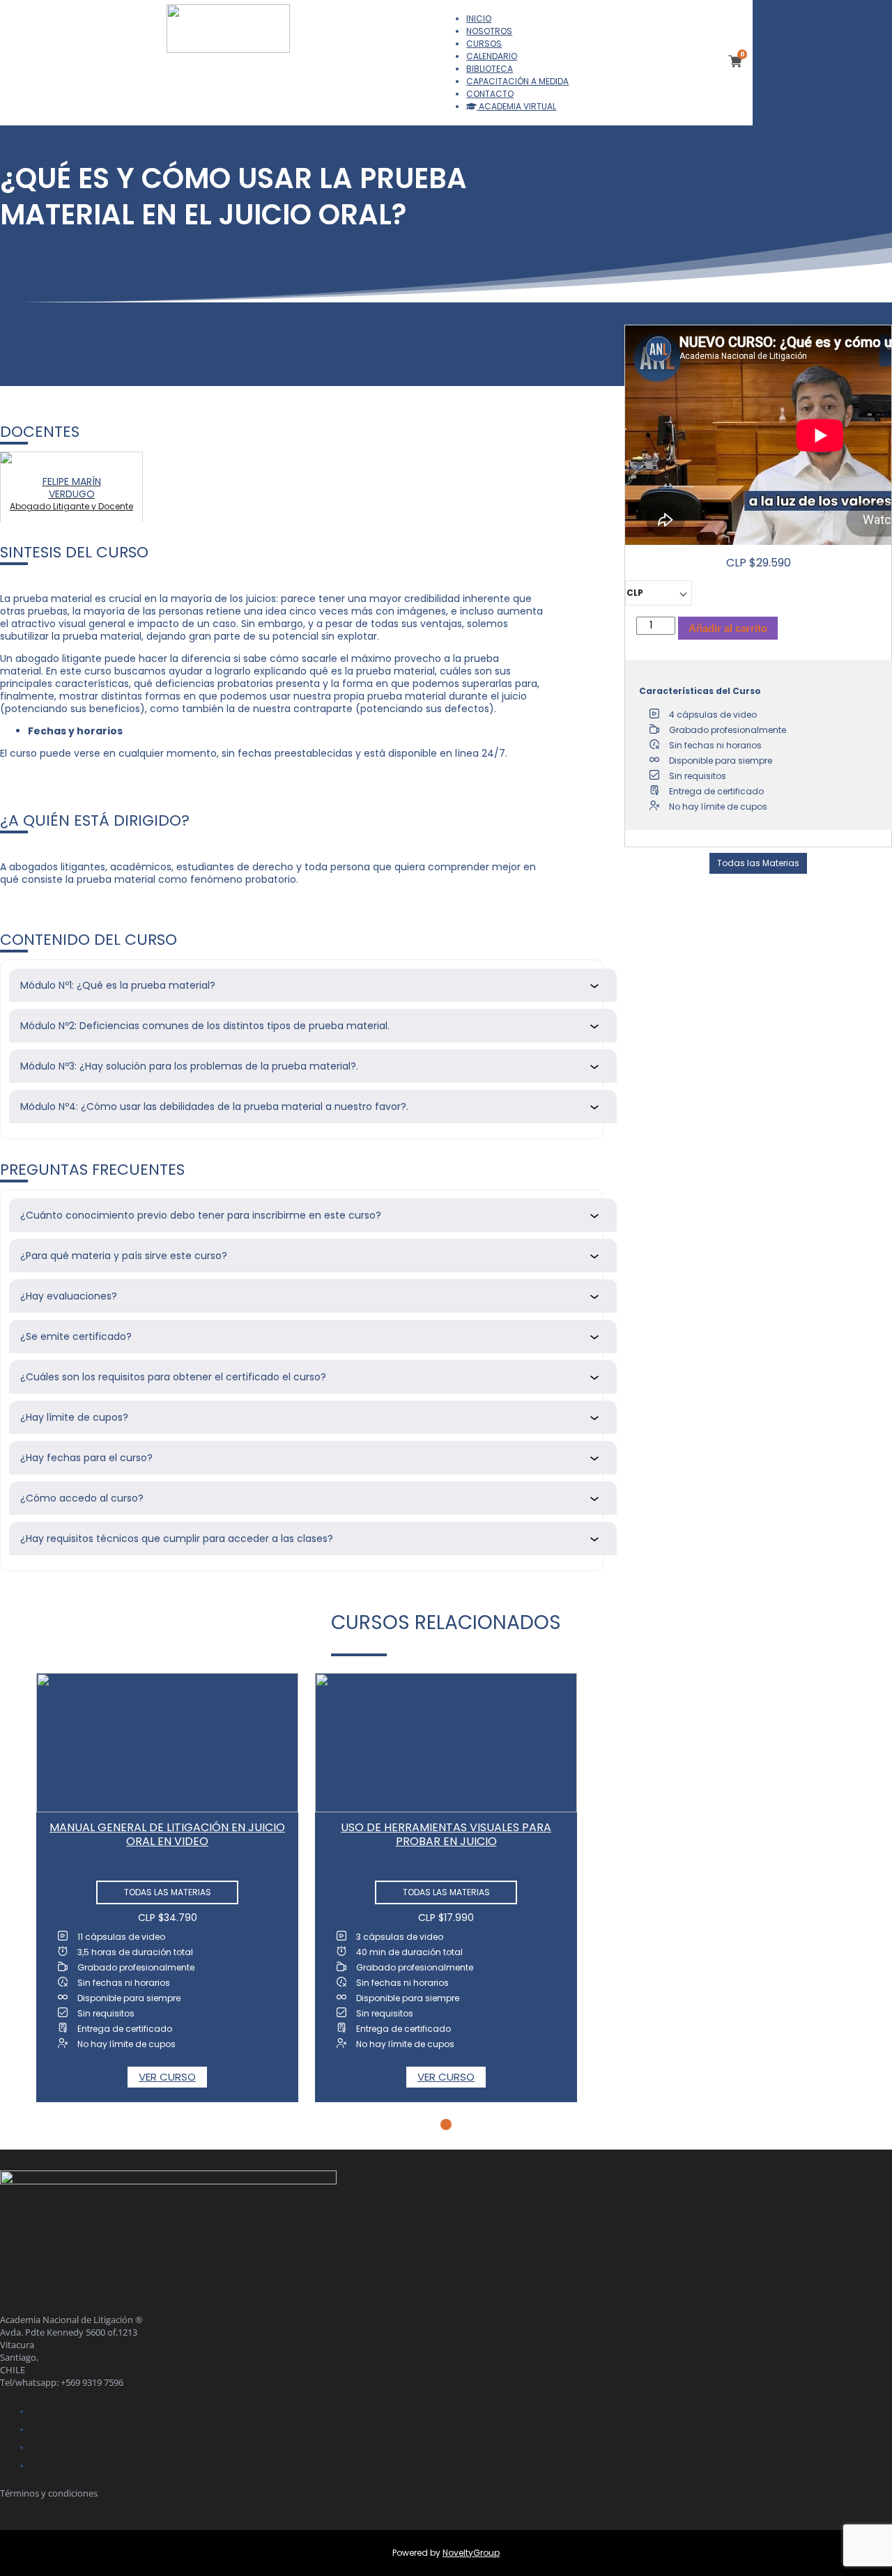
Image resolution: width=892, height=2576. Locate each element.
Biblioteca (490, 69)
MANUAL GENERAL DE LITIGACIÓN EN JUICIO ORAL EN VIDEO (167, 1834)
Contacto (490, 94)
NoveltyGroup (471, 2553)
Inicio (479, 18)
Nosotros (489, 31)
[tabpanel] (167, 1888)
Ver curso (167, 2077)
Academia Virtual (516, 106)
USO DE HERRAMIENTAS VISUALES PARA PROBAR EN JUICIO (446, 1834)
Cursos (484, 44)
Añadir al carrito (728, 628)
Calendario (492, 56)
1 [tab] (446, 2124)
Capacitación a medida (517, 81)
